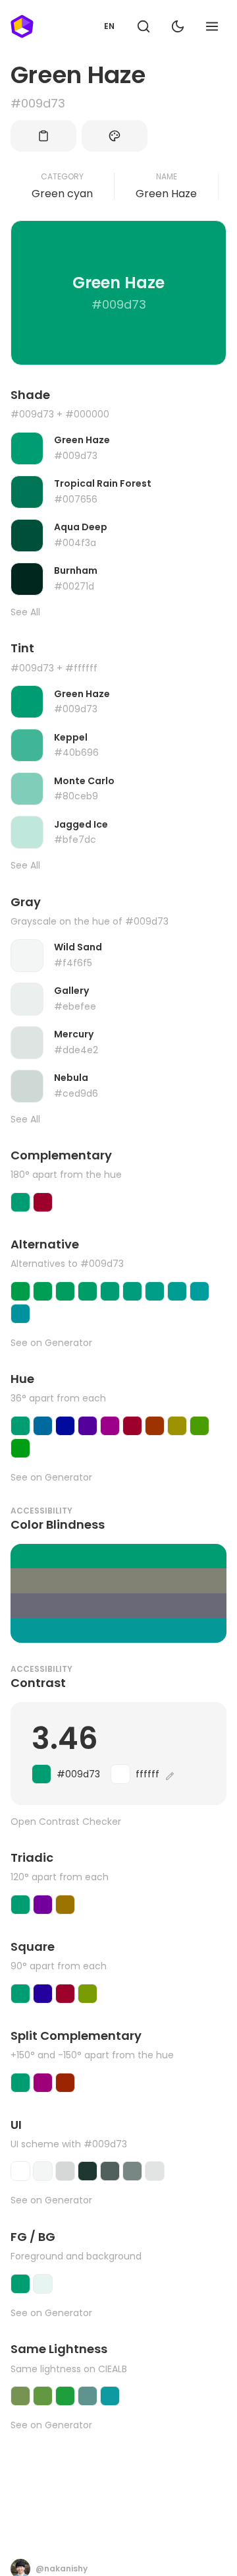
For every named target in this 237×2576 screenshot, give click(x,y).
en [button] (109, 26)
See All (25, 612)
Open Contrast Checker (66, 1822)
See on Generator (51, 1343)
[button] (144, 26)
